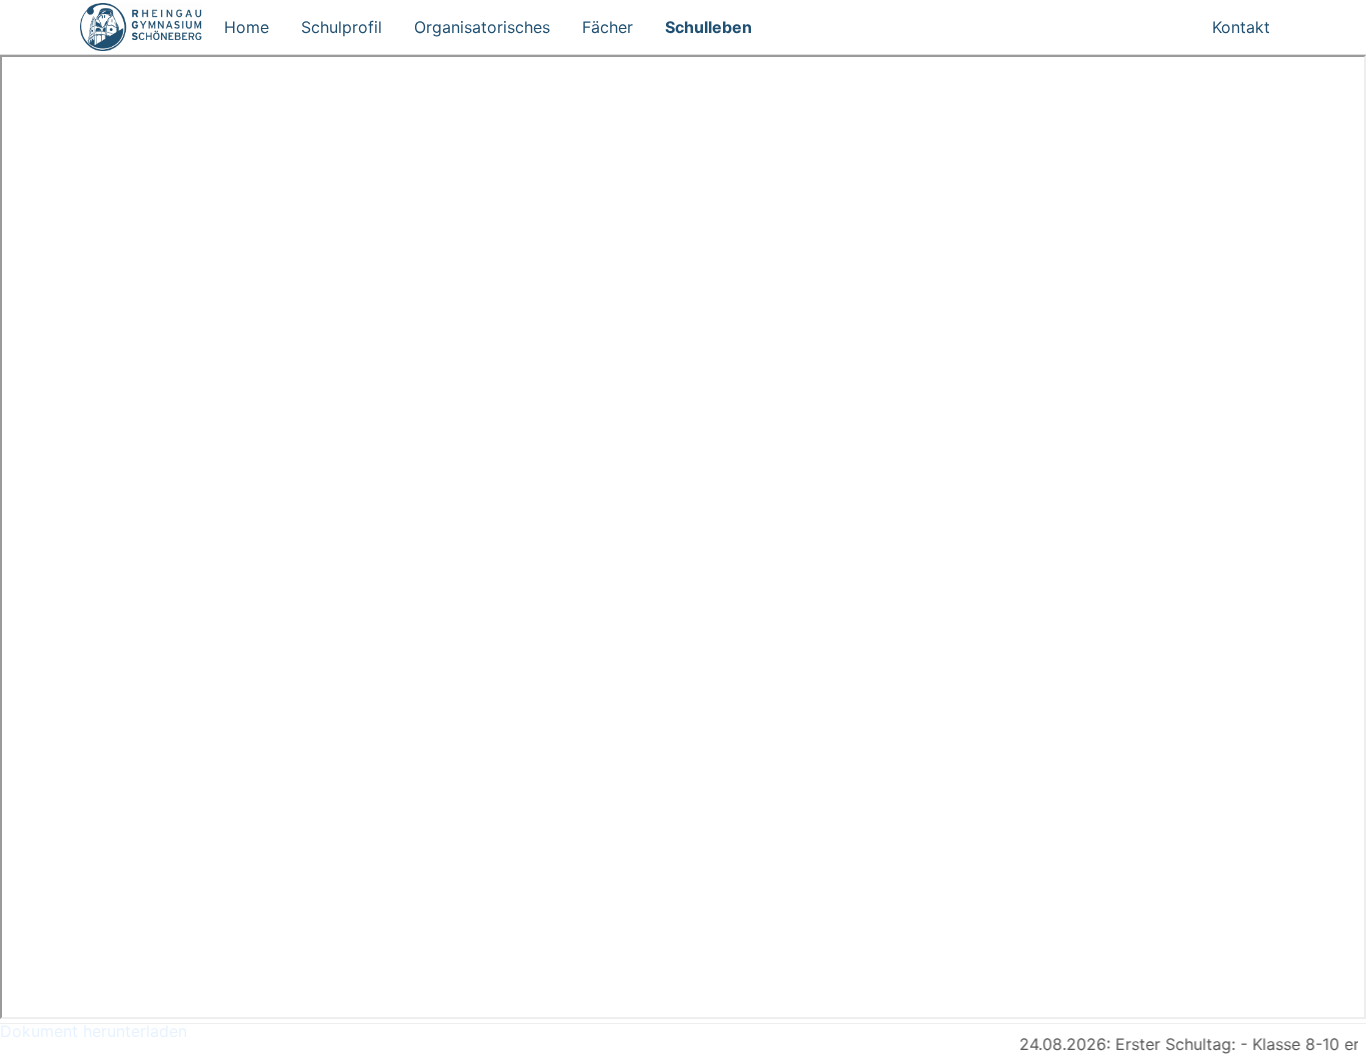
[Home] (144, 27)
